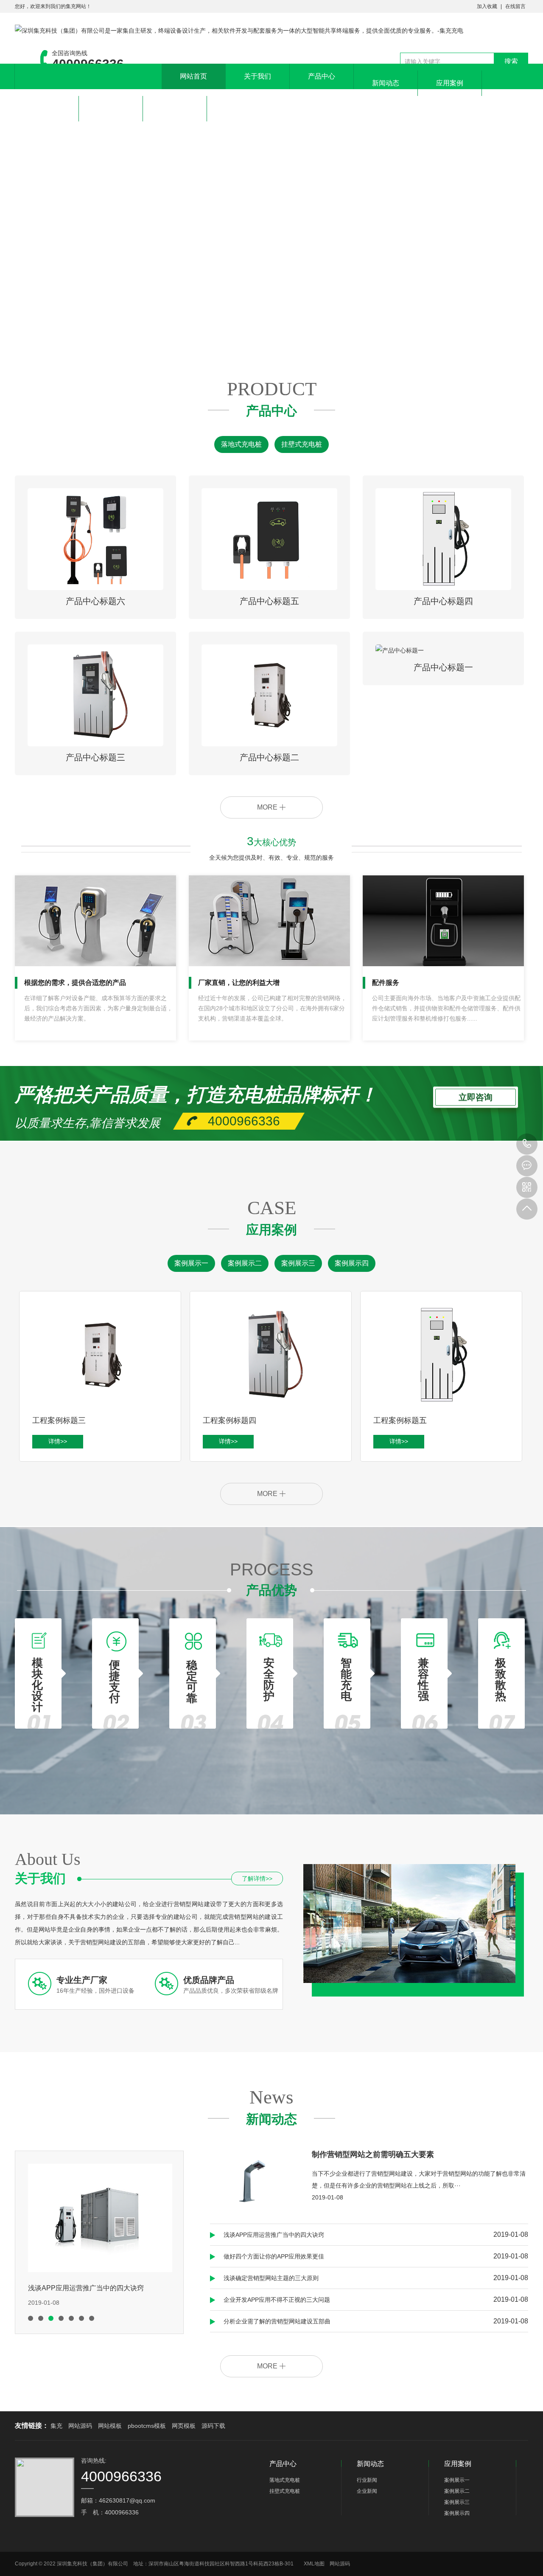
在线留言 (515, 6)
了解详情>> (257, 1879)
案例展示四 (352, 1263)
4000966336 (527, 1144)
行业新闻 (367, 2480)
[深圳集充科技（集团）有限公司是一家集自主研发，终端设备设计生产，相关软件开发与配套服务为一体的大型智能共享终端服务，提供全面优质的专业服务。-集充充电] (239, 31)
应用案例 (450, 83)
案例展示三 (298, 1263)
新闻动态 (386, 83)
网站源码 (80, 2426)
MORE (268, 807)
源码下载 (213, 2426)
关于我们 (258, 76)
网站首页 (193, 76)
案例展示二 (245, 1263)
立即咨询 (476, 1097)
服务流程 (47, 108)
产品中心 (322, 76)
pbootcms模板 (147, 2426)
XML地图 (314, 2564)
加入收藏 (487, 6)
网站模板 (110, 2426)
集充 (56, 2426)
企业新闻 (367, 2491)
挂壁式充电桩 (302, 444)
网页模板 (184, 2426)
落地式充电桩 (241, 444)
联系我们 (175, 108)
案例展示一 (191, 1263)
